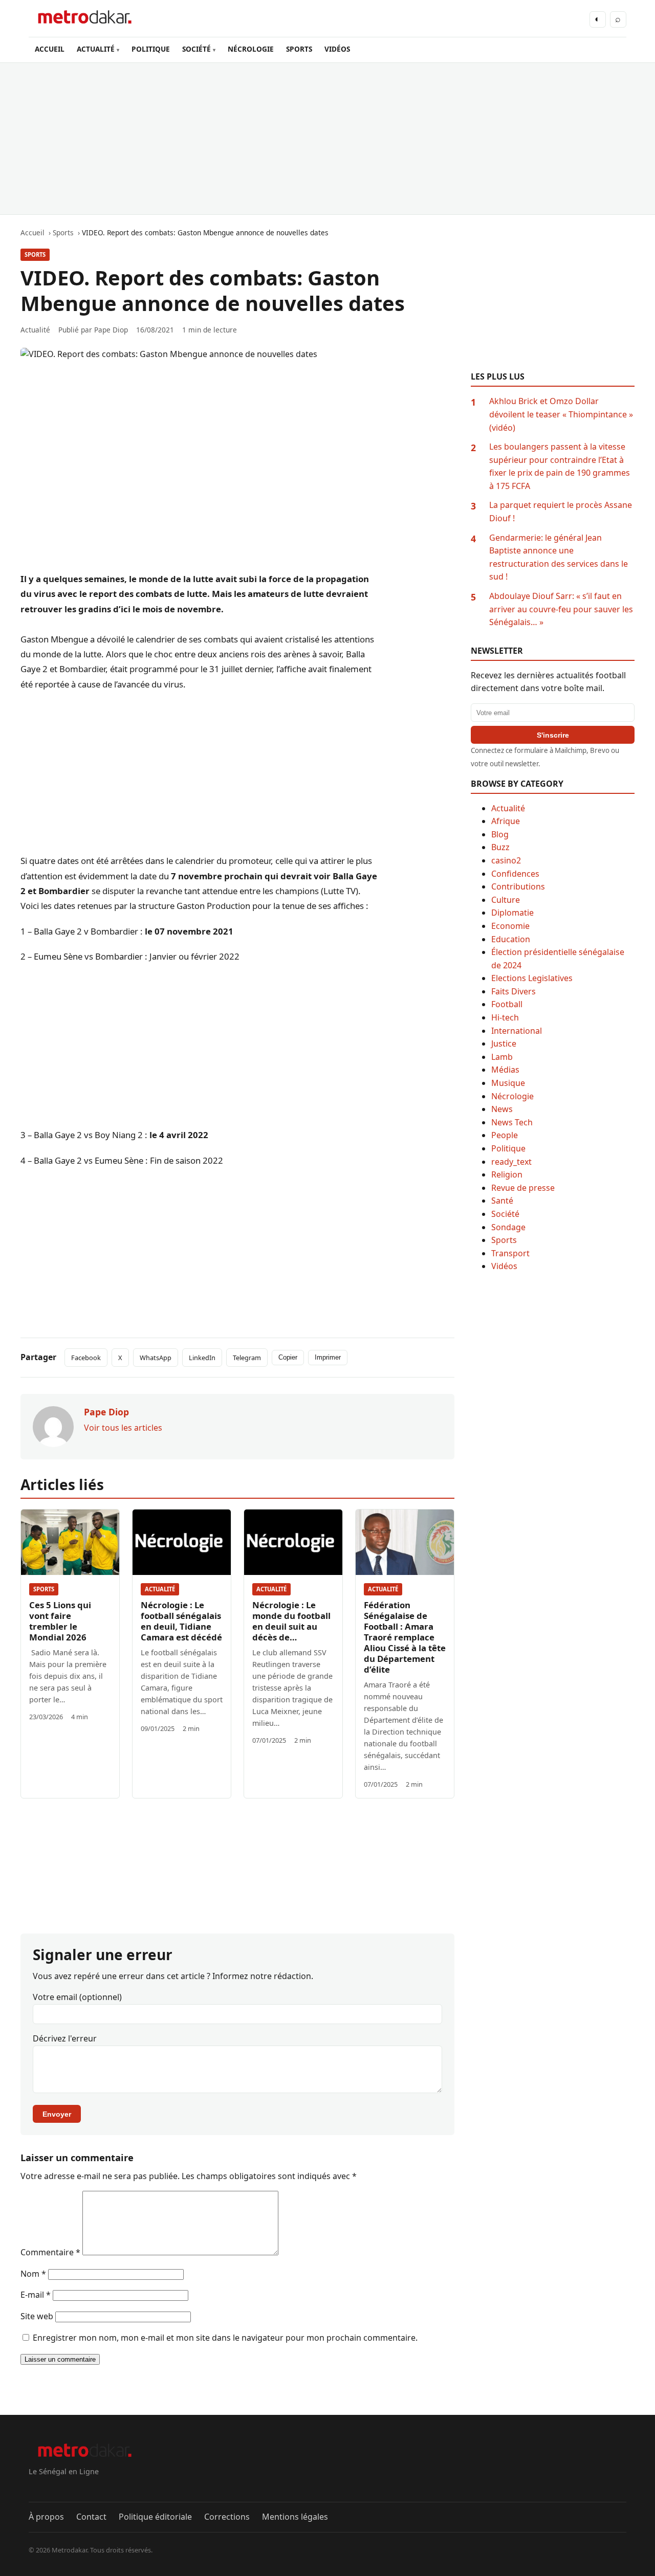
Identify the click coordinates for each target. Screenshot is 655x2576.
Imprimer (328, 1357)
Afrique (506, 821)
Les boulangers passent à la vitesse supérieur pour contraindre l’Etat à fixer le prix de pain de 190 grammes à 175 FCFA (560, 466)
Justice (504, 1043)
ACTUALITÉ (96, 49)
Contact (91, 2517)
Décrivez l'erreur (65, 2038)
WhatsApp (156, 1358)
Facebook (86, 1358)
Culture (506, 900)
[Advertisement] (327, 139)
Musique (508, 1083)
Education (511, 939)
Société (505, 1214)
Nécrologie (512, 1096)
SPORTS (299, 49)
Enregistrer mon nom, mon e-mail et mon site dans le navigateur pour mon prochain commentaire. (225, 2338)
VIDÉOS (337, 49)
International (517, 1031)
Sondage (508, 1227)
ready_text (511, 1162)
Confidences (515, 874)
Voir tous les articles (123, 1428)
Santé (502, 1201)
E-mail (36, 2295)
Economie (510, 926)
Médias (505, 1070)
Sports (35, 254)
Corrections (227, 2517)
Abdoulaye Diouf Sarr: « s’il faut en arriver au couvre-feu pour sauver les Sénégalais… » (561, 609)
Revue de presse (523, 1188)
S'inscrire (553, 735)
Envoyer (57, 2114)
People (505, 1135)
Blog (500, 834)
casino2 (506, 860)
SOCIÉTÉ (196, 49)
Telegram (247, 1358)
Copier (288, 1357)
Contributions (518, 886)
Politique (508, 1148)
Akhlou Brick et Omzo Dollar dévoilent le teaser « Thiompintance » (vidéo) (561, 414)
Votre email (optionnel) (77, 1997)
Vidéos (504, 1266)
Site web (37, 2316)
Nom (33, 2274)
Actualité (160, 1589)
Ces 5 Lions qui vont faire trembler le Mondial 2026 (60, 1621)
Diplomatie (512, 913)
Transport (510, 1253)
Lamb (502, 1057)
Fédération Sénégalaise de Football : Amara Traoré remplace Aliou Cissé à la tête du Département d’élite (405, 1637)
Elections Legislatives (532, 978)
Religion (507, 1174)
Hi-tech (505, 1017)
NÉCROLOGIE (251, 49)
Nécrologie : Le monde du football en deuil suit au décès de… (291, 1621)
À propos (46, 2517)
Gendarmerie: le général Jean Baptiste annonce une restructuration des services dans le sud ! (559, 557)
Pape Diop (111, 330)
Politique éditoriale (155, 2517)
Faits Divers (514, 991)
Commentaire (50, 2252)
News (502, 1109)
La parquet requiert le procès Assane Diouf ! (561, 512)
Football (507, 1004)
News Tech (512, 1122)
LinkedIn (202, 1358)
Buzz (500, 847)
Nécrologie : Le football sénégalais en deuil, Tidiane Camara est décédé (181, 1621)
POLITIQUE (151, 49)
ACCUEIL (50, 49)
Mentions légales (295, 2517)
